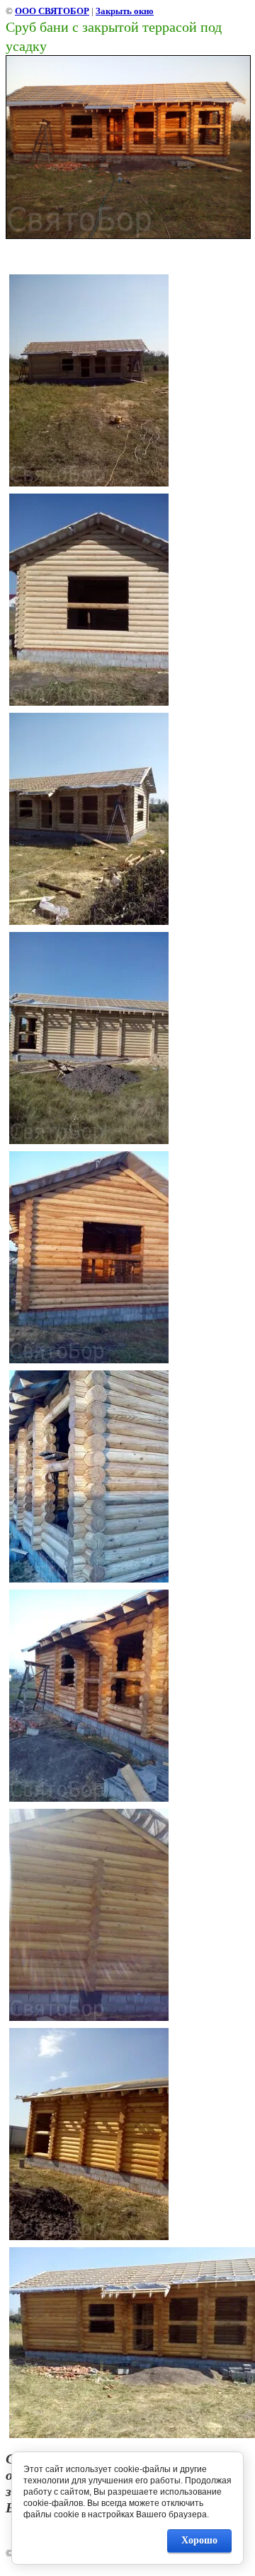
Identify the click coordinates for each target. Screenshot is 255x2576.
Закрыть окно (125, 11)
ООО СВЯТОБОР (52, 11)
